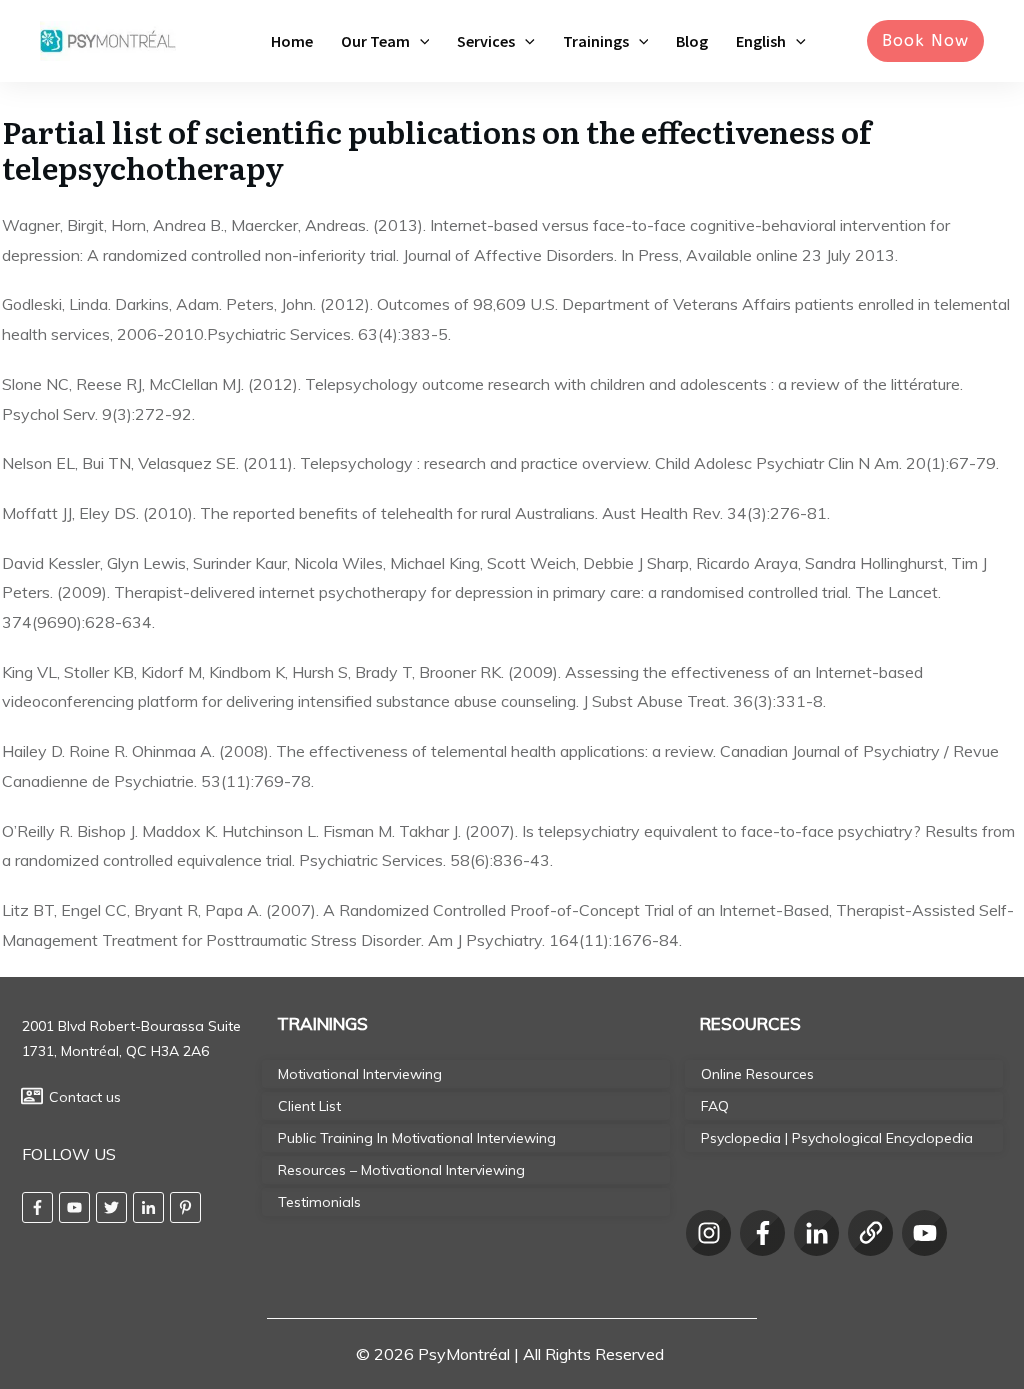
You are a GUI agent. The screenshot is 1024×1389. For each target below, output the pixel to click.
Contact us (85, 1097)
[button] (420, 41)
